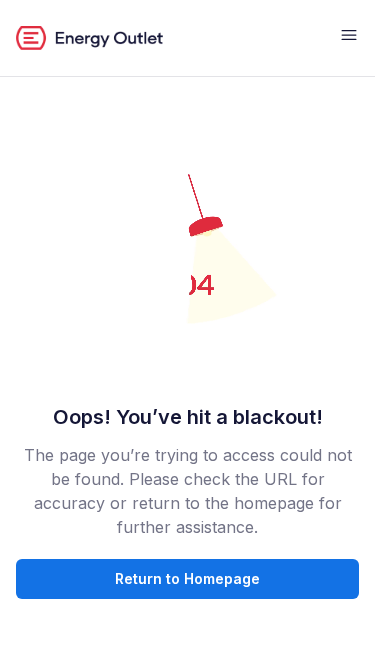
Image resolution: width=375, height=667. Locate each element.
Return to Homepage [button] (187, 578)
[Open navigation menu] (349, 38)
